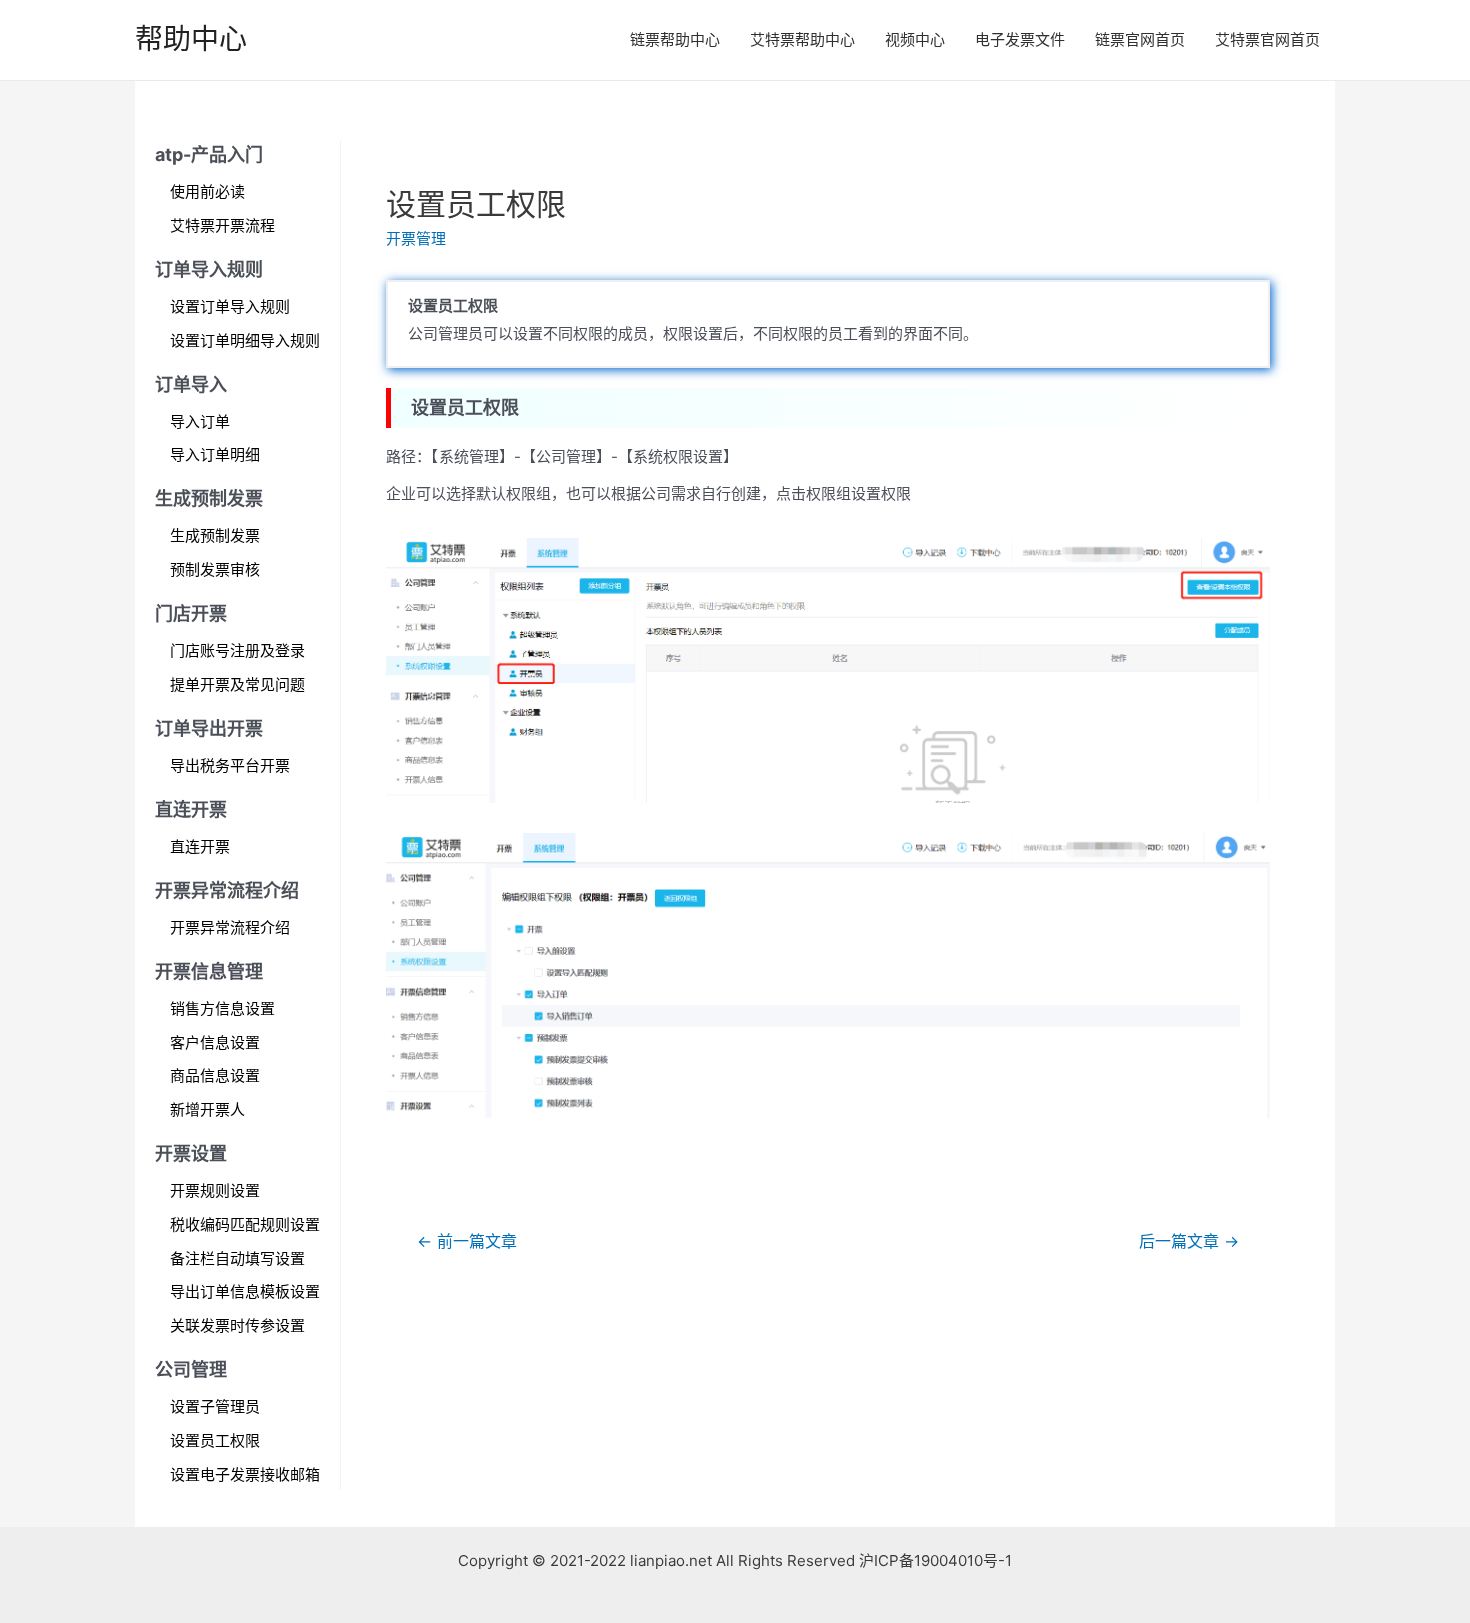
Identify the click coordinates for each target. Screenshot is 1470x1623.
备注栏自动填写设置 (237, 1258)
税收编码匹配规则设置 (245, 1224)
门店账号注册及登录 (237, 650)
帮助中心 (191, 39)
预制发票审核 (215, 569)
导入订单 (200, 421)
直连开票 (200, 846)
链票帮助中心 (675, 39)
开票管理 (416, 238)
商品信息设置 (215, 1075)
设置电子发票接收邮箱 (245, 1474)
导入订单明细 (215, 454)
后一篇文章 (1189, 1241)
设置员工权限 (215, 1440)
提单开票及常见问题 (237, 684)
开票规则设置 (215, 1190)
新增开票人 (207, 1109)
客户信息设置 (215, 1042)
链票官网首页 (1140, 39)
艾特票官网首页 (1267, 39)
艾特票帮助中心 (802, 39)
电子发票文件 (1020, 39)
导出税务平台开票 (230, 765)
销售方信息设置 (222, 1008)
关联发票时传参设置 (237, 1325)
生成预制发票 (215, 535)
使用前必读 (207, 191)
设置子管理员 (215, 1406)
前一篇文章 (467, 1241)
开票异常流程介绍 (230, 927)
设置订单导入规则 (230, 306)
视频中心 (915, 39)
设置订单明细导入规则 (245, 340)
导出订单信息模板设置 (245, 1291)
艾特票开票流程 (222, 225)
